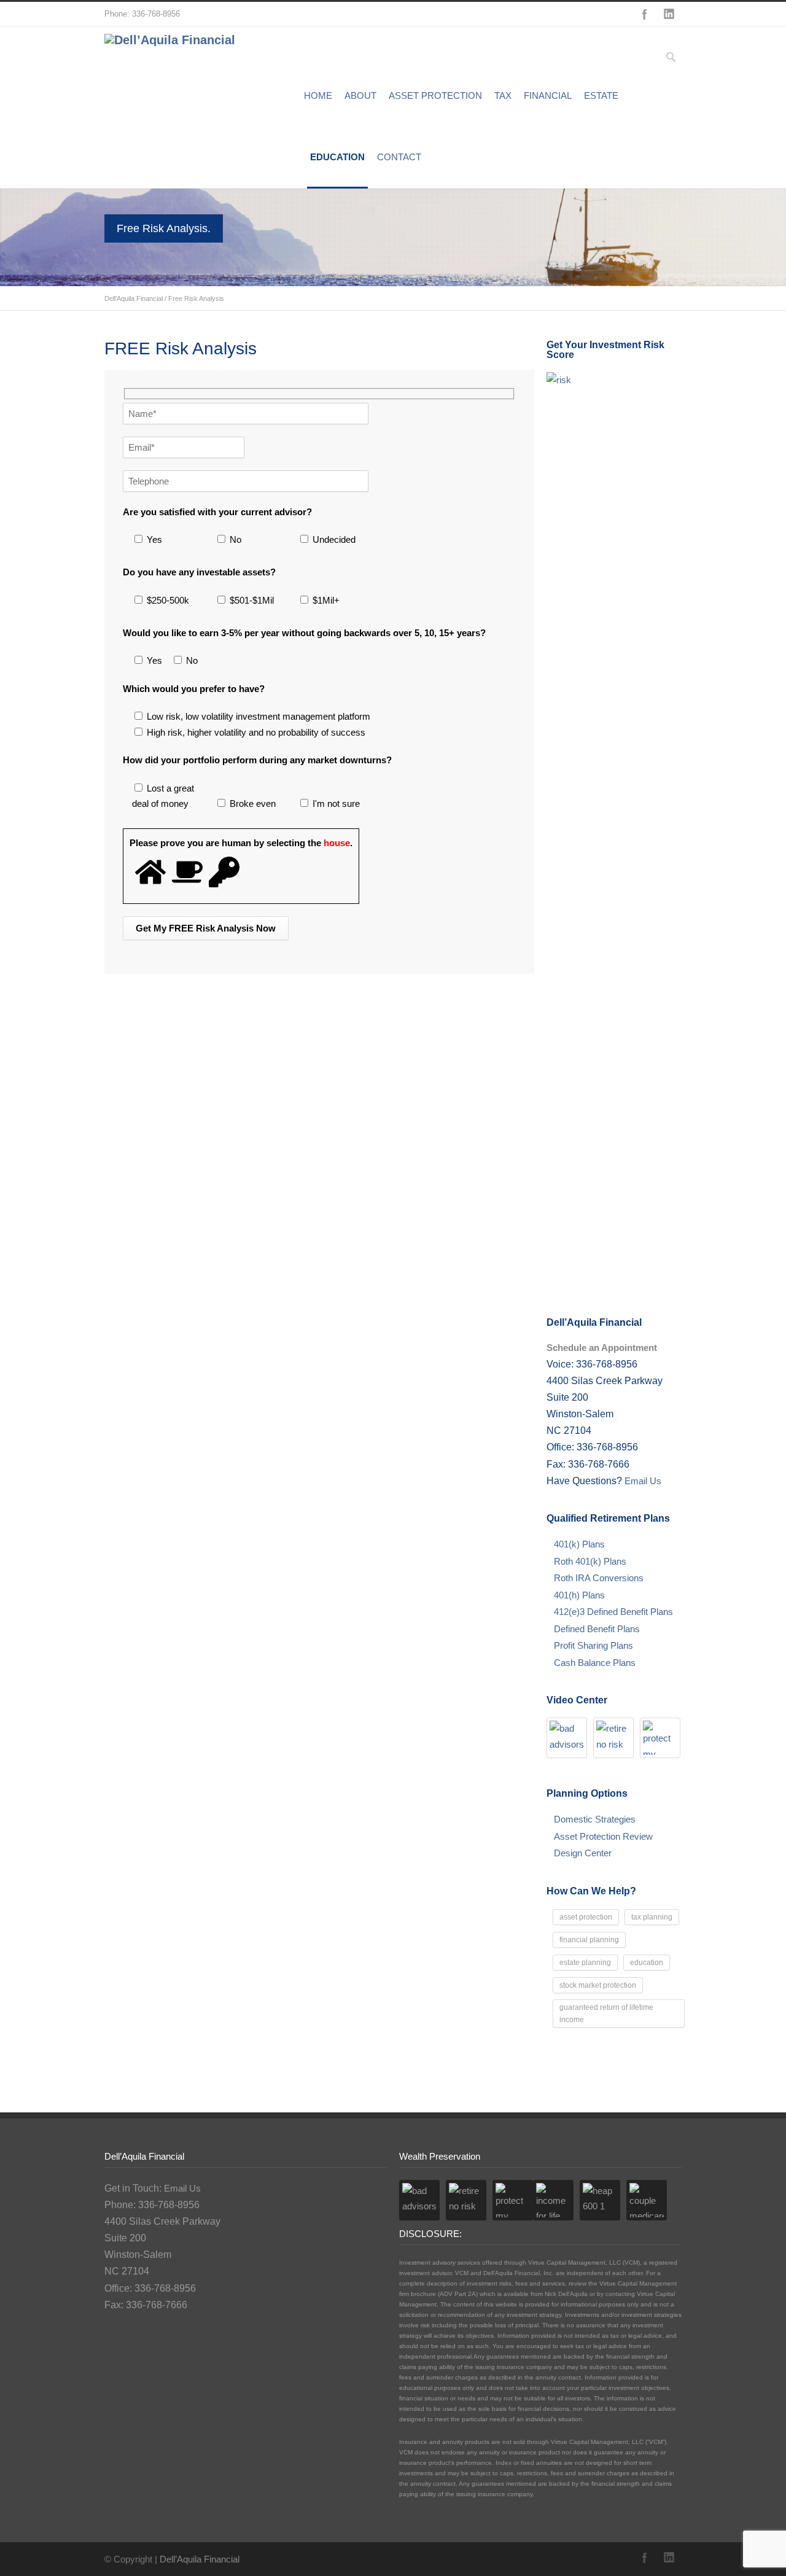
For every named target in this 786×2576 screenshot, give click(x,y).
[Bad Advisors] (567, 1738)
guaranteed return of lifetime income (606, 2014)
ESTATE (601, 95)
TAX (503, 95)
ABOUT (360, 95)
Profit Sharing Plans (593, 1645)
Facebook (645, 14)
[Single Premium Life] (660, 1738)
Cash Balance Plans (595, 1663)
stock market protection (598, 1985)
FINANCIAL (548, 95)
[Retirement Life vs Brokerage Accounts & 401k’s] (647, 2200)
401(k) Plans (579, 1544)
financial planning (589, 1940)
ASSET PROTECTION (435, 95)
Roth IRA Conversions (599, 1578)
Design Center (583, 1853)
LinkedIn (669, 14)
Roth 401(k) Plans (590, 1561)
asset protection (586, 1917)
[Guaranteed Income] (553, 2200)
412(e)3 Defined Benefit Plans (613, 1612)
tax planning (652, 1917)
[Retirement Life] (613, 1738)
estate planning (585, 1963)
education (647, 1963)
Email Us (642, 1481)
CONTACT (399, 157)
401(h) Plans (579, 1595)
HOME (318, 95)
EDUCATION (337, 157)
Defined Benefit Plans (597, 1629)
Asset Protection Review (603, 1836)
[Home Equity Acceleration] (600, 2200)
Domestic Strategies (595, 1819)
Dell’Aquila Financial (134, 298)
